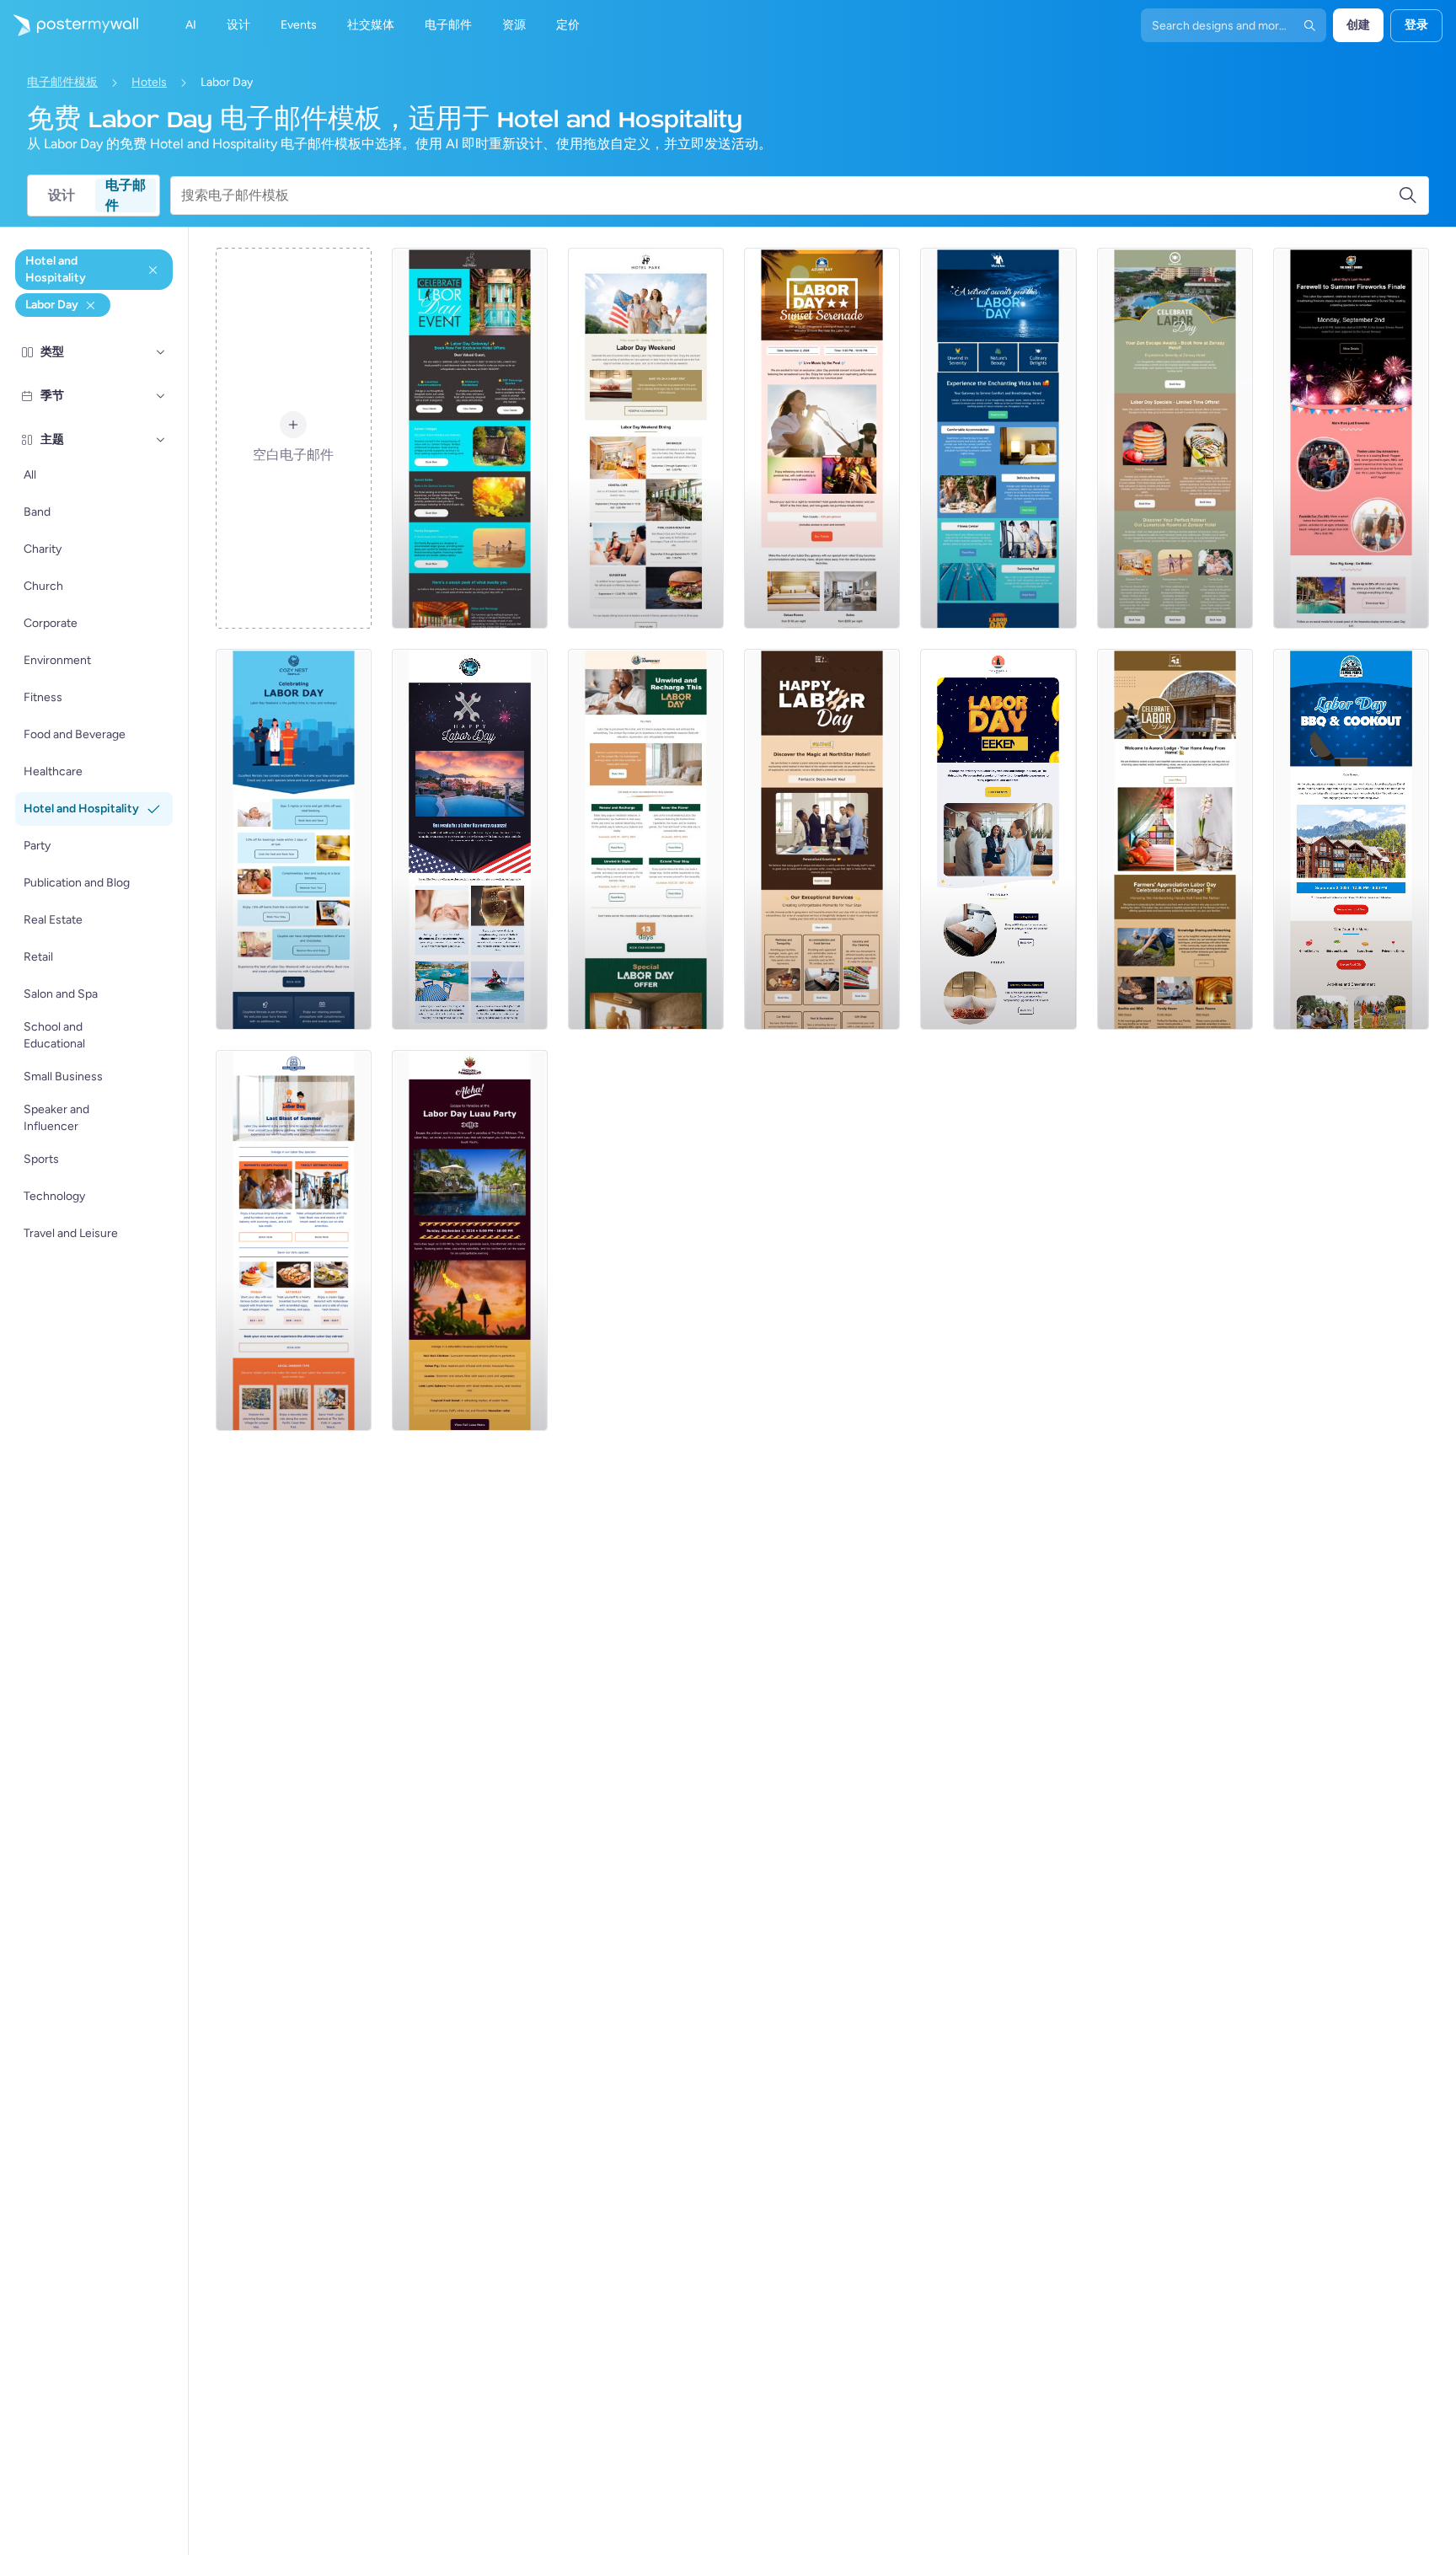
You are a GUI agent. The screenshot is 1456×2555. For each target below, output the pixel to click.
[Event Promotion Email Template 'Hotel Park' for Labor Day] (646, 438)
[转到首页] (69, 25)
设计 (62, 195)
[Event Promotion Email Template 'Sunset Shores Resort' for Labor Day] (1351, 438)
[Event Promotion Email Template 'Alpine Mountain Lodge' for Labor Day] (1351, 839)
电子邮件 (126, 196)
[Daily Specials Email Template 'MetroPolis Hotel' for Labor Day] (998, 839)
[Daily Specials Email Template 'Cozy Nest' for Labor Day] (294, 839)
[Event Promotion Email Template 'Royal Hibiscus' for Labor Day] (470, 1240)
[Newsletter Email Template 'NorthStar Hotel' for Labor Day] (822, 839)
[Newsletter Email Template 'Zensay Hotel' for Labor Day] (1175, 438)
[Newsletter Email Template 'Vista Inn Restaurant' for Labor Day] (998, 438)
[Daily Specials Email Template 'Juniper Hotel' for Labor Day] (646, 839)
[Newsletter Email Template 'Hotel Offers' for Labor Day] (470, 438)
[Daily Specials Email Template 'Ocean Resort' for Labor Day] (470, 839)
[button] (161, 352)
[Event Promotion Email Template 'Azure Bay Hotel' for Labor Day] (822, 438)
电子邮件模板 (62, 82)
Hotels (149, 82)
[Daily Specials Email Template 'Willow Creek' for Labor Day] (294, 1240)
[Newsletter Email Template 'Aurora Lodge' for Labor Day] (1175, 839)
